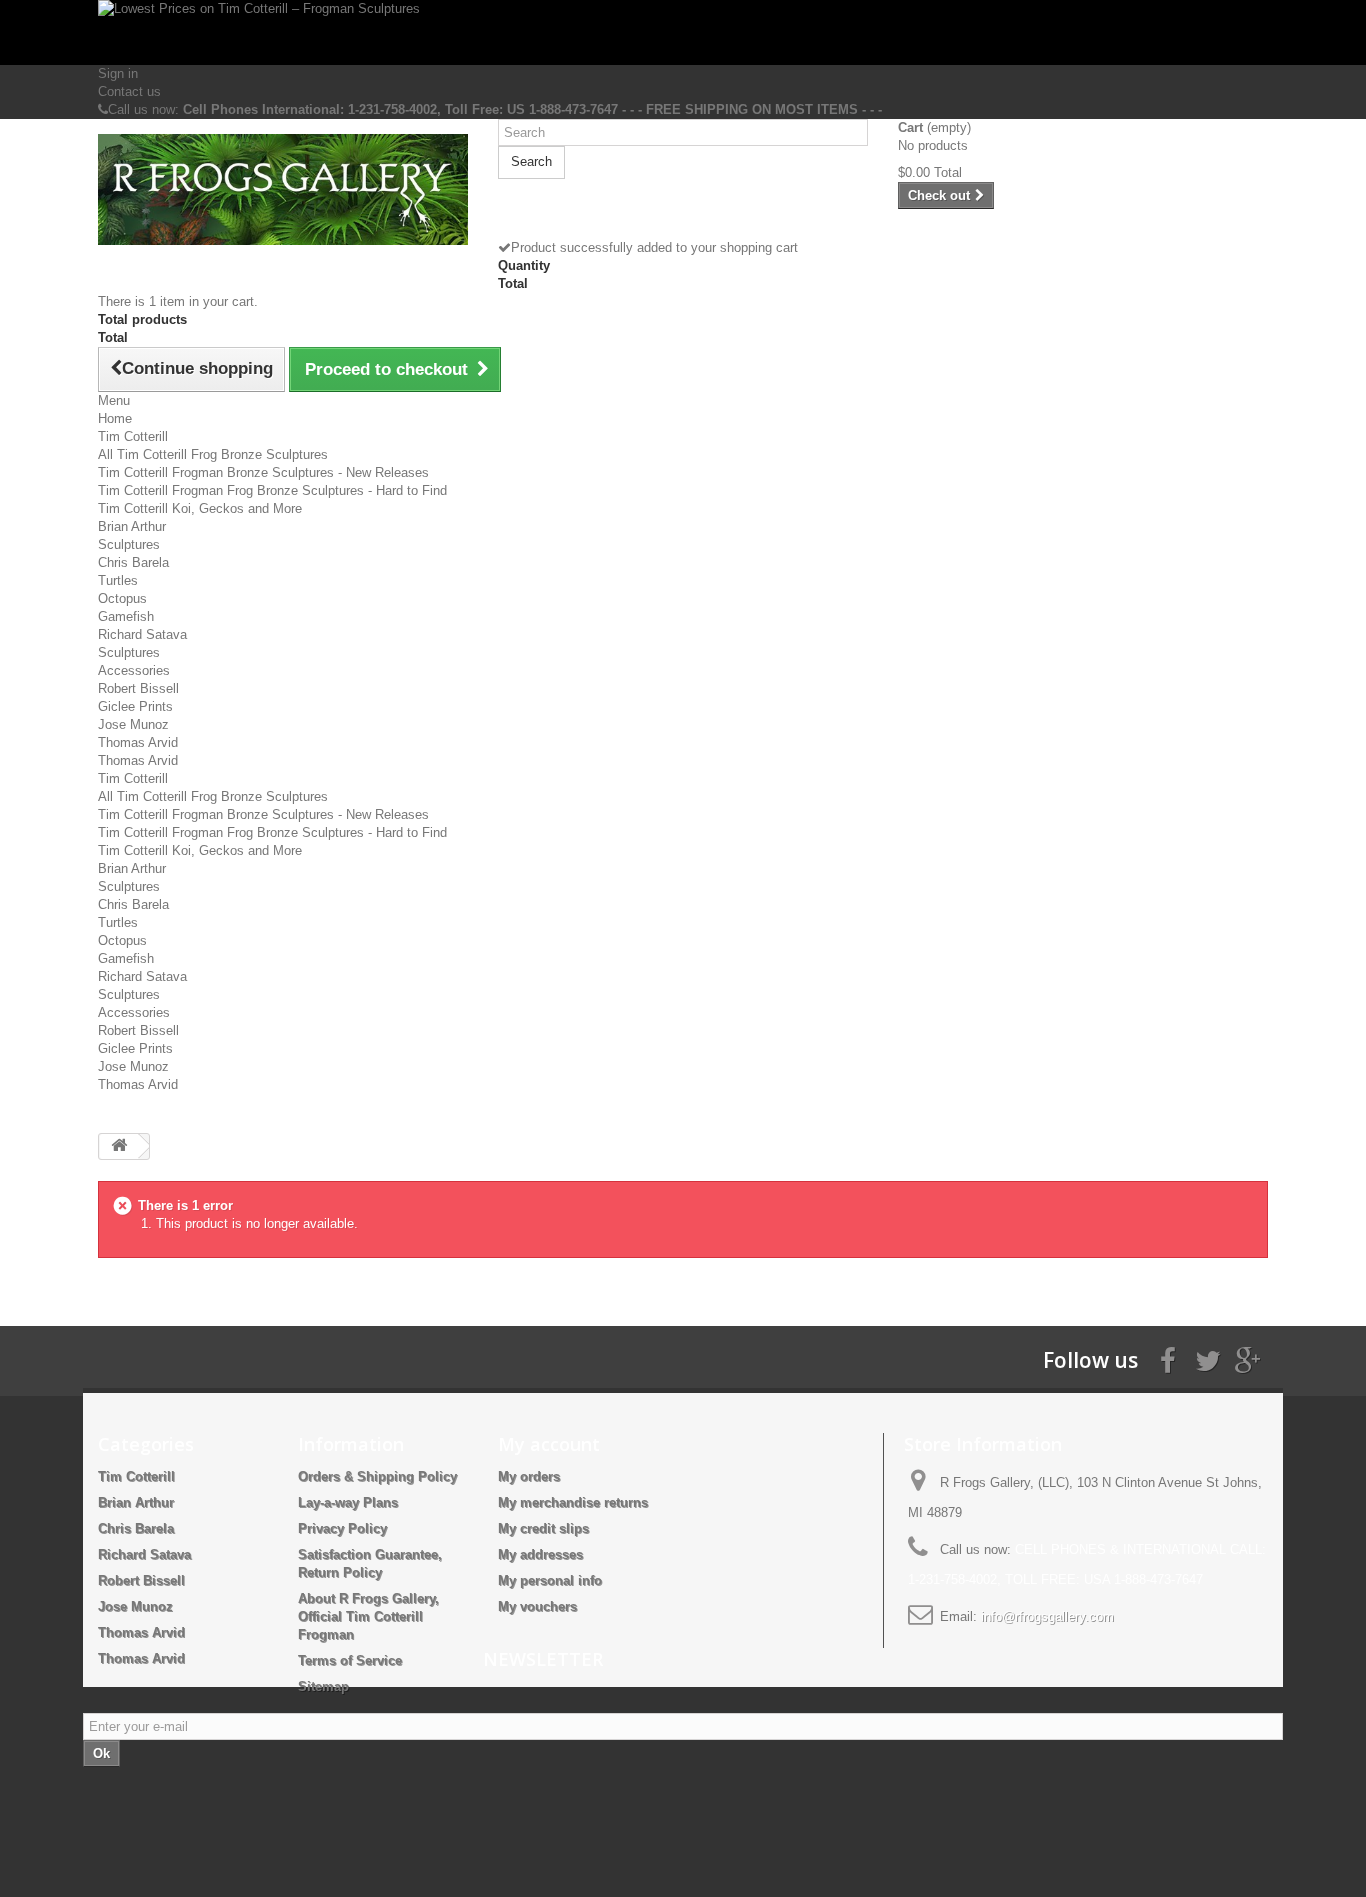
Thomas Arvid (138, 742)
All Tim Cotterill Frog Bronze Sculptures (213, 454)
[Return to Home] (119, 1146)
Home (115, 418)
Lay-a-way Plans (348, 1502)
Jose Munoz (133, 724)
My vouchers (537, 1606)
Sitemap (323, 1686)
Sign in (118, 73)
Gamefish (126, 616)
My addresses (540, 1554)
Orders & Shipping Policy (377, 1476)
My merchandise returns (573, 1502)
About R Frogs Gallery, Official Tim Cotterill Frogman (368, 1616)
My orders (529, 1476)
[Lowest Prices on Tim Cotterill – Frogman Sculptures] (683, 32)
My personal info (550, 1580)
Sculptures (129, 544)
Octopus (122, 598)
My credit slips (543, 1528)
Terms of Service (350, 1660)
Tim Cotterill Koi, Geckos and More (200, 508)
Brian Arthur (132, 526)
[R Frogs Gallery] (283, 189)
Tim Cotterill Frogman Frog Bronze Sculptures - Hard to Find (272, 490)
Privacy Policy (342, 1528)
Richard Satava (142, 634)
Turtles (118, 580)
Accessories (134, 670)
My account (549, 1444)
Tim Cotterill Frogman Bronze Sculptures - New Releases (263, 472)
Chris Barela (133, 562)
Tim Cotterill (133, 436)
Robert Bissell (138, 688)
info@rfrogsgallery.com (1047, 1616)
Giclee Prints (135, 706)
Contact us (129, 91)
